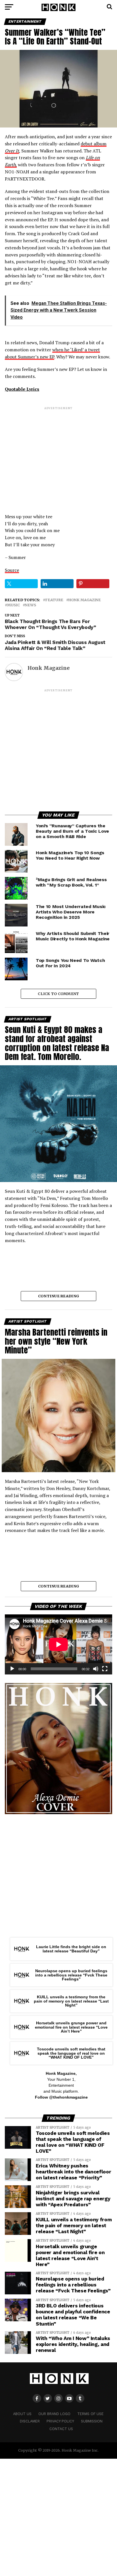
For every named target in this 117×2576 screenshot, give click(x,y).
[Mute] (96, 1669)
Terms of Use (90, 2414)
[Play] (12, 1669)
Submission (92, 2421)
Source (12, 570)
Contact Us (61, 2429)
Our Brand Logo (54, 2414)
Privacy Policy (60, 2421)
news (31, 605)
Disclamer (30, 2421)
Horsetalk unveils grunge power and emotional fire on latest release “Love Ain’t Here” (71, 2027)
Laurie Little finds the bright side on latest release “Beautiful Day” (71, 1949)
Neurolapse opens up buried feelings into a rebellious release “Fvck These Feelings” (71, 1975)
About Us (22, 2414)
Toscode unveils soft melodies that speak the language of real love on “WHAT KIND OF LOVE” (71, 2053)
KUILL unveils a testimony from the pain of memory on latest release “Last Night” (71, 2001)
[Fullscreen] (105, 1669)
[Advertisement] (58, 455)
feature (54, 600)
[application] (58, 1644)
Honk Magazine (85, 600)
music (13, 605)
